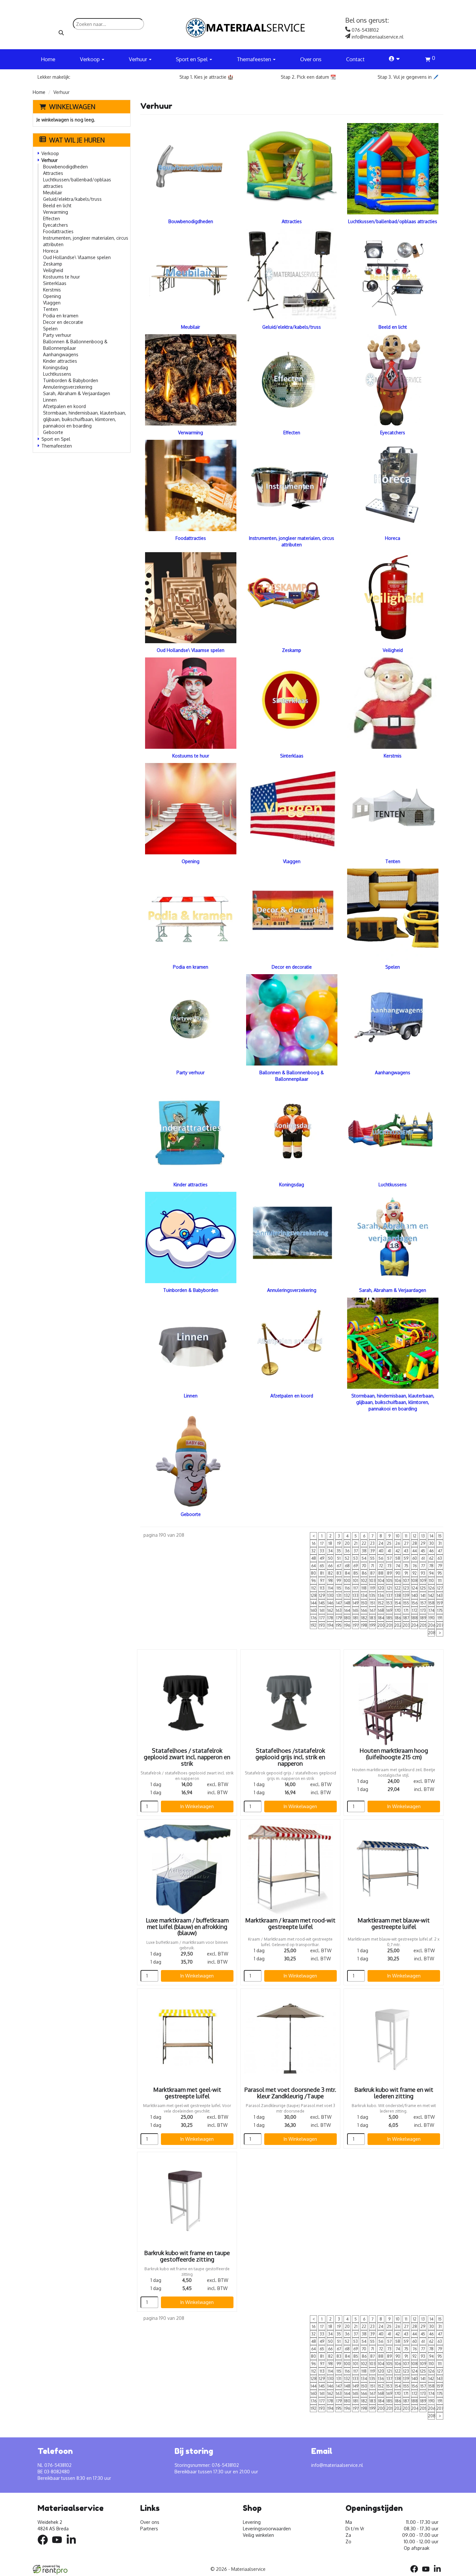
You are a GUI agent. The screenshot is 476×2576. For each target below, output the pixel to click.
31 (440, 1543)
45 (423, 1551)
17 (322, 1543)
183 (373, 1618)
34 (330, 1551)
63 (440, 1558)
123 (406, 1588)
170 (398, 1610)
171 (406, 1610)
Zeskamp (53, 264)
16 (314, 1543)
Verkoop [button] (91, 59)
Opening (52, 296)
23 (372, 1543)
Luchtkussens (57, 374)
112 (314, 1588)
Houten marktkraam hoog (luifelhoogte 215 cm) (394, 1754)
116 (347, 1588)
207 (440, 1625)
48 (314, 1558)
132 (347, 1596)
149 (356, 1603)
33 (322, 1551)
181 (356, 1618)
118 (364, 1588)
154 (398, 1603)
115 (339, 1588)
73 (389, 1566)
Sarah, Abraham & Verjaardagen (77, 393)
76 (415, 1566)
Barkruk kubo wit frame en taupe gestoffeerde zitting (187, 2256)
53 (356, 1558)
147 (339, 1603)
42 (398, 1551)
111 (440, 1581)
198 (364, 1625)
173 (423, 1610)
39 (372, 1551)
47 (440, 1551)
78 (431, 1566)
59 (406, 1558)
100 (347, 1581)
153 (389, 1603)
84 (347, 1573)
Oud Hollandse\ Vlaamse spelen (77, 257)
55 (372, 1558)
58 (398, 1558)
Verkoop (50, 153)
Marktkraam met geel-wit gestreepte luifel (187, 2093)
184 (381, 1618)
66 (330, 1566)
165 (356, 1610)
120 (381, 1588)
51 (339, 1558)
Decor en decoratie (63, 322)
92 (414, 1573)
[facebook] (45, 2546)
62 (431, 1558)
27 (406, 1543)
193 (322, 1625)
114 (330, 1588)
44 (414, 1551)
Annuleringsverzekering (68, 387)
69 (356, 1566)
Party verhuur (57, 335)
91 (406, 1573)
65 (322, 1566)
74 (398, 1566)
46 (431, 1551)
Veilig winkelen (258, 2535)
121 (389, 1588)
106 (398, 1581)
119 (373, 1588)
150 (364, 1603)
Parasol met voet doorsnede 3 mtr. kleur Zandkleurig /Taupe (290, 2093)
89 (389, 1573)
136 (381, 1596)
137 (389, 1596)
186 (398, 1618)
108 (414, 1581)
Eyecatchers (56, 225)
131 (339, 1596)
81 (322, 1573)
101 (356, 1581)
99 (339, 1581)
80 (313, 1573)
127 (440, 1588)
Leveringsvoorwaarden (267, 2529)
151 (373, 1603)
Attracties (53, 173)
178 (330, 1618)
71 (372, 1566)
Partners (149, 2529)
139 (406, 1596)
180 (347, 1618)
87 (372, 1573)
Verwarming (56, 212)
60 (415, 1558)
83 (339, 1573)
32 (313, 1551)
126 (431, 1588)
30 (431, 1543)
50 (330, 1558)
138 (398, 1596)
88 (381, 1573)
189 (423, 1618)
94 (431, 1573)
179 (339, 1618)
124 (414, 1588)
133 (356, 1596)
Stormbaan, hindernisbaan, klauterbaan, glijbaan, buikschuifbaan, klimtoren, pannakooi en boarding (85, 419)
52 (347, 1558)
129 (322, 1596)
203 (406, 1625)
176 (314, 1618)
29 (423, 1543)
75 (406, 1566)
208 (431, 1633)
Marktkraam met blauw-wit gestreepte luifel (394, 1923)
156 (414, 1603)
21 (356, 1543)
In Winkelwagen (197, 1806)
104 (381, 1581)
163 (339, 1610)
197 (356, 1625)
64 (313, 1566)
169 (389, 1610)
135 (372, 1596)
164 (347, 1610)
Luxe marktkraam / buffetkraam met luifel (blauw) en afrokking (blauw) (187, 1927)
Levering (252, 2522)
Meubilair (53, 193)
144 (313, 1603)
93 (423, 1573)
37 (356, 1551)
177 (322, 1618)
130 (330, 1596)
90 (398, 1573)
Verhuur (50, 160)
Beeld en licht (57, 205)
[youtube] (59, 2546)
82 (330, 1573)
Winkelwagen (72, 107)
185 (389, 1618)
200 (381, 1625)
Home (48, 59)
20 (347, 1543)
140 (415, 1596)
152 (381, 1603)
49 (322, 1558)
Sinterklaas (55, 283)
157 (423, 1603)
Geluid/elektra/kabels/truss (72, 199)
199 (372, 1625)
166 (364, 1610)
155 (406, 1603)
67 (339, 1566)
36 (347, 1551)
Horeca (51, 251)
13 (423, 1536)
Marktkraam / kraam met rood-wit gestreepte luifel (290, 1923)
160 (314, 1610)
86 (364, 1573)
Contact (355, 59)
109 (423, 1581)
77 (423, 1566)
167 (373, 1610)
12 (415, 1536)
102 (364, 1581)
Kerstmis (52, 290)
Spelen (50, 329)
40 (381, 1551)
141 (423, 1596)
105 (389, 1581)
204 (414, 1625)
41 (389, 1551)
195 (339, 1625)
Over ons (311, 59)
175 (440, 1610)
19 (339, 1543)
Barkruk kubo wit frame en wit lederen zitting (394, 2093)
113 (322, 1588)
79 (440, 1566)
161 (322, 1610)
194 (330, 1625)
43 (406, 1551)
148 (347, 1603)
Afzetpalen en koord (64, 406)
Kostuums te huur (62, 277)
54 (364, 1558)
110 (431, 1581)
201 (389, 1625)
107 (406, 1581)
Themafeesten (57, 446)
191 (440, 1618)
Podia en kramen (61, 316)
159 (440, 1603)
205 (423, 1625)
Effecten (51, 218)
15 (440, 1536)
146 (330, 1603)
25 (389, 1543)
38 (364, 1551)
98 (330, 1581)
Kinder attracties (60, 361)
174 (431, 1610)
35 (339, 1551)
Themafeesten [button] (255, 59)
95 (440, 1573)
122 (398, 1588)
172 (415, 1610)
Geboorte (53, 432)
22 (364, 1543)
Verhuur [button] (139, 59)
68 (347, 1566)
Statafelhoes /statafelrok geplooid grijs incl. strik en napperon (290, 1757)
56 (381, 1558)
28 (415, 1543)
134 (364, 1596)
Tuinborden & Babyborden (71, 380)
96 (313, 1581)
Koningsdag (56, 367)
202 (398, 1625)
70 (364, 1566)
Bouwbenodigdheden (65, 167)
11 (406, 1536)
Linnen (50, 400)
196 (347, 1625)
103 (373, 1581)
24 (381, 1543)
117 (356, 1588)
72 (381, 1566)
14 (431, 1536)
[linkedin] (73, 2546)
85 (356, 1573)
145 (322, 1603)
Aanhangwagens (61, 354)
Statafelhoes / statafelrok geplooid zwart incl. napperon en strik (187, 1757)
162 (330, 1610)
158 (431, 1603)
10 (398, 1536)
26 (398, 1543)
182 (364, 1618)
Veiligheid (53, 270)
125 (423, 1588)
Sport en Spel (56, 439)
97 (322, 1581)
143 (440, 1596)
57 (389, 1558)
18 (330, 1543)
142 (431, 1596)
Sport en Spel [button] (192, 59)
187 (406, 1618)
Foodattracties (58, 231)
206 (431, 1625)
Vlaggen (52, 303)
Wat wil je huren (77, 140)
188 (414, 1618)
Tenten (51, 309)
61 (423, 1558)
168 (381, 1610)
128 (314, 1596)
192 (313, 1625)
